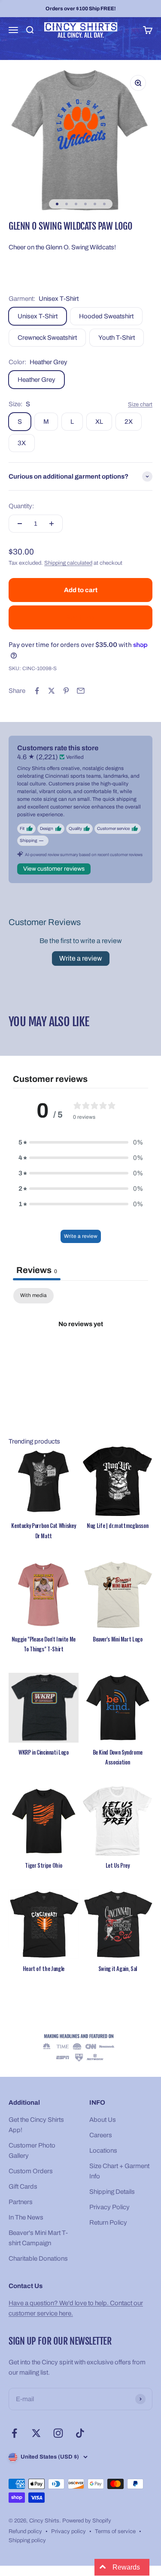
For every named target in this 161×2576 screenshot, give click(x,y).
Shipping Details (112, 2192)
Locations (103, 2151)
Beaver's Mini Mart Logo (118, 1639)
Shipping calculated (68, 563)
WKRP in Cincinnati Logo (44, 1752)
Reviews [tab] (37, 1270)
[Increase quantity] (52, 524)
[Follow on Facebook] (14, 2433)
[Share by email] (81, 691)
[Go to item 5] (95, 204)
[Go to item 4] (85, 204)
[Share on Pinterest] (66, 691)
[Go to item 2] (67, 204)
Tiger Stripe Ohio (43, 1865)
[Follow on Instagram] (58, 2433)
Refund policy (25, 2531)
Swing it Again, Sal (118, 1968)
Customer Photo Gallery (32, 2151)
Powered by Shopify (87, 2521)
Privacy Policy (109, 2207)
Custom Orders (31, 2171)
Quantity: (21, 506)
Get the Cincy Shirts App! (36, 2125)
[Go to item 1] (57, 204)
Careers (101, 2135)
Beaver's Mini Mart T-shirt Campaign (38, 2238)
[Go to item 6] (104, 204)
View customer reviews (54, 869)
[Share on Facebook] (37, 691)
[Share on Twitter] (52, 691)
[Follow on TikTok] (80, 2433)
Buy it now (80, 617)
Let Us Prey (118, 1865)
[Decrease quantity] (20, 524)
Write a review (81, 958)
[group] (80, 2048)
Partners (21, 2202)
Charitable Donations (38, 2258)
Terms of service (115, 2531)
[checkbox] (33, 1296)
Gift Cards (23, 2187)
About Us (103, 2120)
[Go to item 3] (76, 204)
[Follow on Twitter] (36, 2433)
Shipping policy (27, 2540)
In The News (26, 2217)
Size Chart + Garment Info (119, 2171)
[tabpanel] (80, 1353)
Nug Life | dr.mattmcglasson (117, 1525)
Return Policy (108, 2223)
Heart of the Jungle (44, 1968)
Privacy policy (68, 2531)
